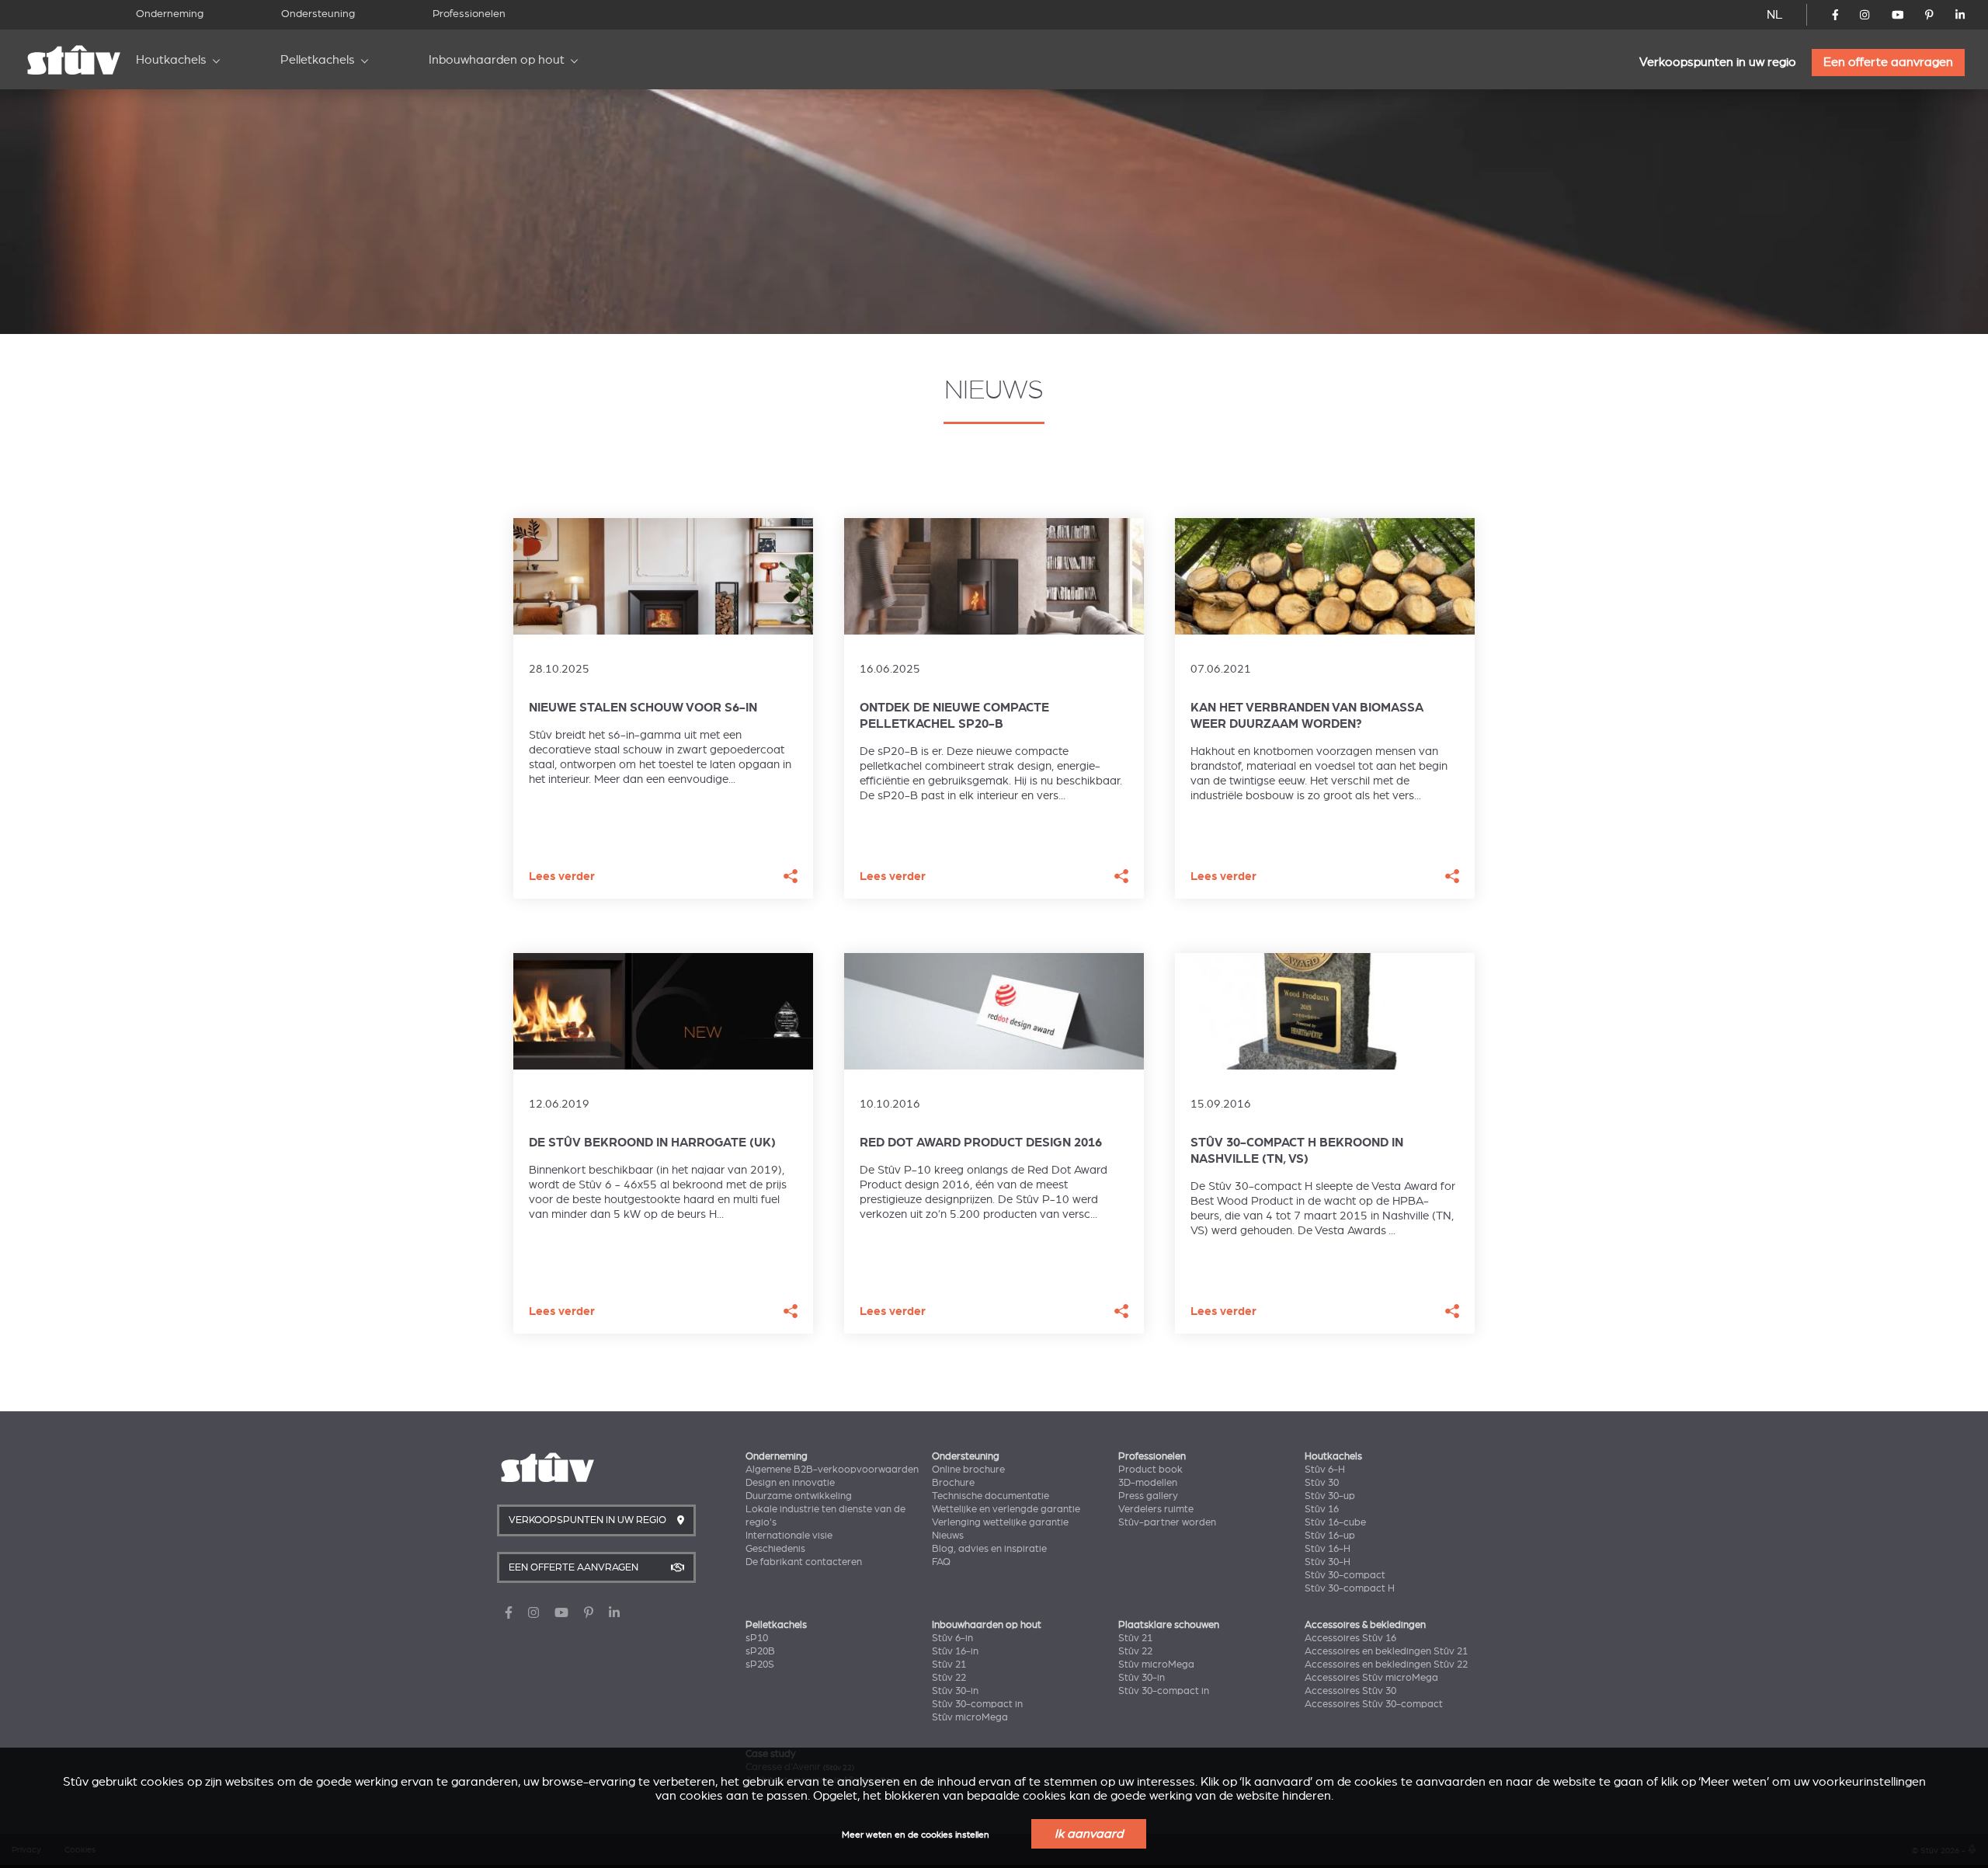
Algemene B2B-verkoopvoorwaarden (832, 1470)
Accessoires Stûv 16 (1350, 1638)
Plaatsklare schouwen (1169, 1625)
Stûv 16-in (955, 1651)
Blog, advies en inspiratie (989, 1549)
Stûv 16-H (1328, 1549)
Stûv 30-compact (1345, 1575)
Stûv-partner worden (1167, 1522)
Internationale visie (789, 1536)
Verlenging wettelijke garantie (1000, 1522)
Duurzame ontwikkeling (799, 1496)
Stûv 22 (949, 1678)
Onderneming (170, 14)
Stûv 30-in (955, 1691)
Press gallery (1148, 1496)
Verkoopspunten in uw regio (1718, 62)
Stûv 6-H (1325, 1470)
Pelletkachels (318, 60)
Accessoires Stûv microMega (1371, 1678)
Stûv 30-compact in (977, 1704)
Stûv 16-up (1330, 1536)
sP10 (757, 1638)
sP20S (760, 1665)
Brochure (953, 1483)
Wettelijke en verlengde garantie (1006, 1509)
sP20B (760, 1651)
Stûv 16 (1322, 1509)
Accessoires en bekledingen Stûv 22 (1386, 1665)
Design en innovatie (790, 1483)
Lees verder (562, 877)
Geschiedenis (775, 1549)
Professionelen (469, 14)
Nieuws (948, 1536)
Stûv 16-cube (1335, 1522)
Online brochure (968, 1470)
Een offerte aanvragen (1888, 62)
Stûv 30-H (1328, 1562)
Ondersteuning (318, 14)
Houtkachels (171, 60)
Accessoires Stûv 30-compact (1374, 1704)
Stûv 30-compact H (1350, 1588)
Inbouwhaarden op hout (497, 60)
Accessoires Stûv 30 (1350, 1691)
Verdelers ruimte (1156, 1509)
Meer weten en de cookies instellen (916, 1835)
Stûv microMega (970, 1717)
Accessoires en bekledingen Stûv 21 (1386, 1651)
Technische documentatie (991, 1496)
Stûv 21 (949, 1665)
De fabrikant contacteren (804, 1562)
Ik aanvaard (1089, 1834)
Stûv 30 (1322, 1483)
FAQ (941, 1562)
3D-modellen (1148, 1483)
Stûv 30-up (1330, 1496)
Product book (1150, 1470)
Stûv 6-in (952, 1638)
